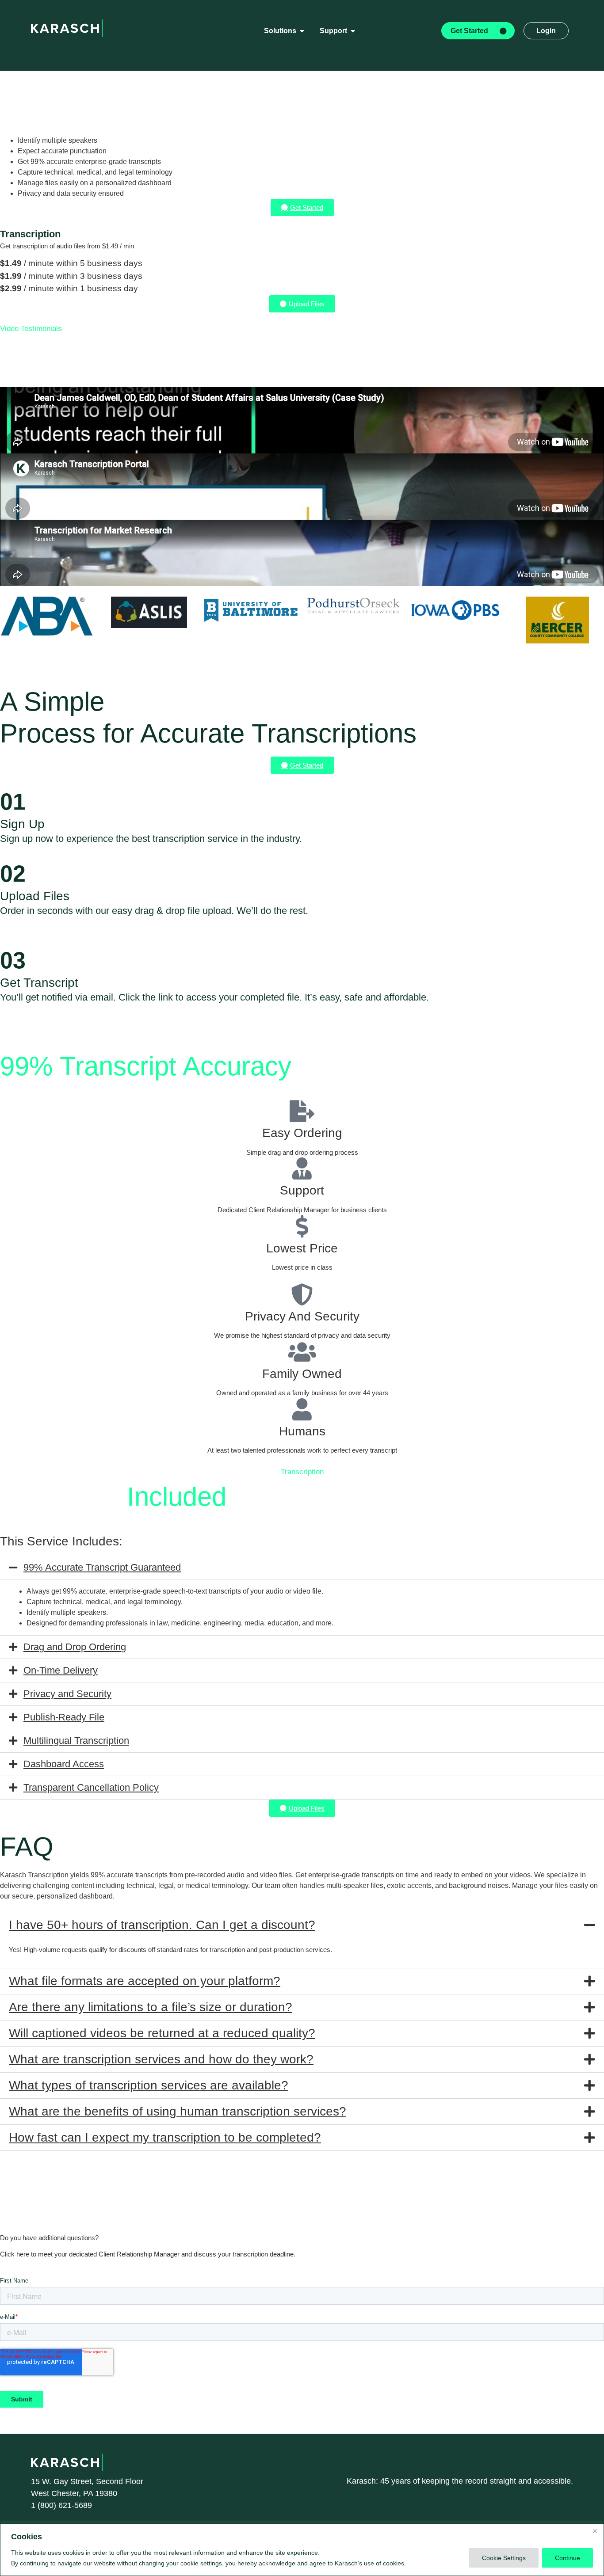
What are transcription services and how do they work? (161, 2059)
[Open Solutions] (302, 31)
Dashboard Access (64, 1764)
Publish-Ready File (64, 1717)
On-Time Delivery (61, 1670)
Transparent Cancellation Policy (91, 1787)
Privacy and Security (67, 1694)
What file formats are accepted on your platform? (145, 1981)
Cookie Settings (504, 2558)
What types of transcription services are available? (149, 2085)
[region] (302, 2550)
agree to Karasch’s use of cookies (357, 2563)
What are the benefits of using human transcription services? (178, 2111)
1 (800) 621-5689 (61, 2505)
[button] (302, 1568)
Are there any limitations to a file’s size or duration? (151, 2007)
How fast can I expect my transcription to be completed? (165, 2137)
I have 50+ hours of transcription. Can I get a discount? (162, 1925)
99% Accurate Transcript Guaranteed (102, 1567)
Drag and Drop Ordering (75, 1647)
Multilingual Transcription (76, 1741)
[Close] (595, 2531)
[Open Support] (353, 31)
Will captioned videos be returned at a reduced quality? (162, 2033)
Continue (568, 2558)
